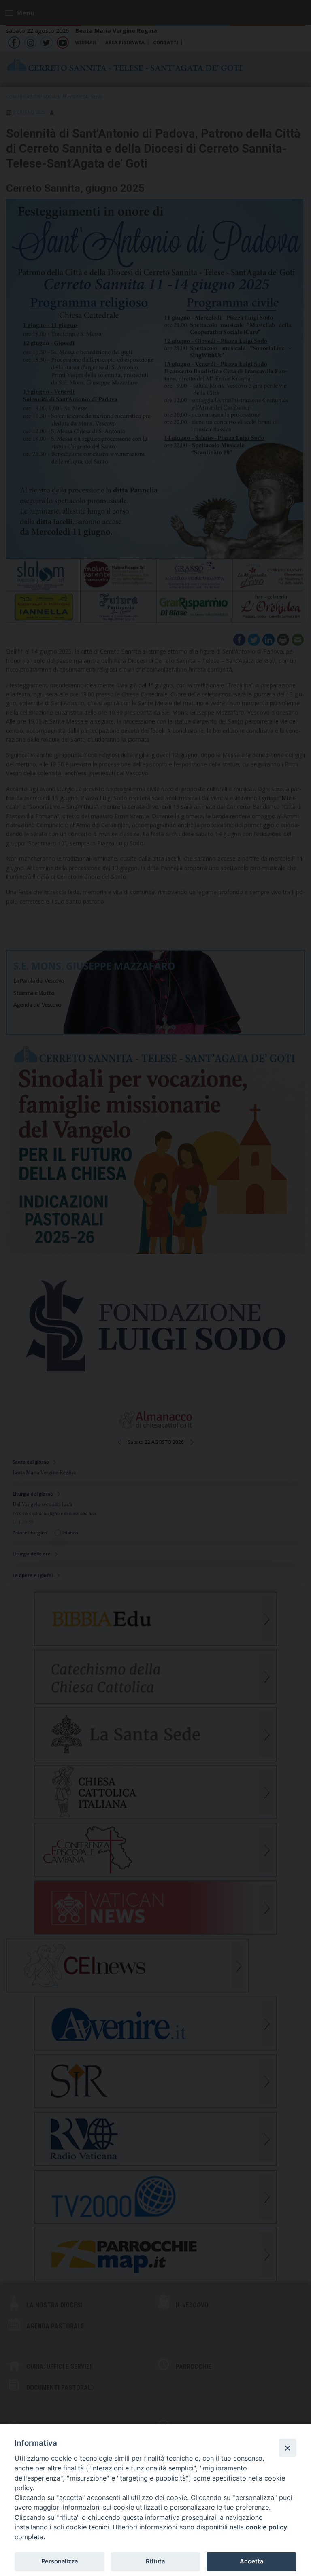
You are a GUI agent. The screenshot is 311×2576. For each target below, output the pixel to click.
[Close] (288, 2448)
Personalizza (60, 2561)
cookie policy (266, 2527)
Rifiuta (155, 2561)
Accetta (251, 2561)
